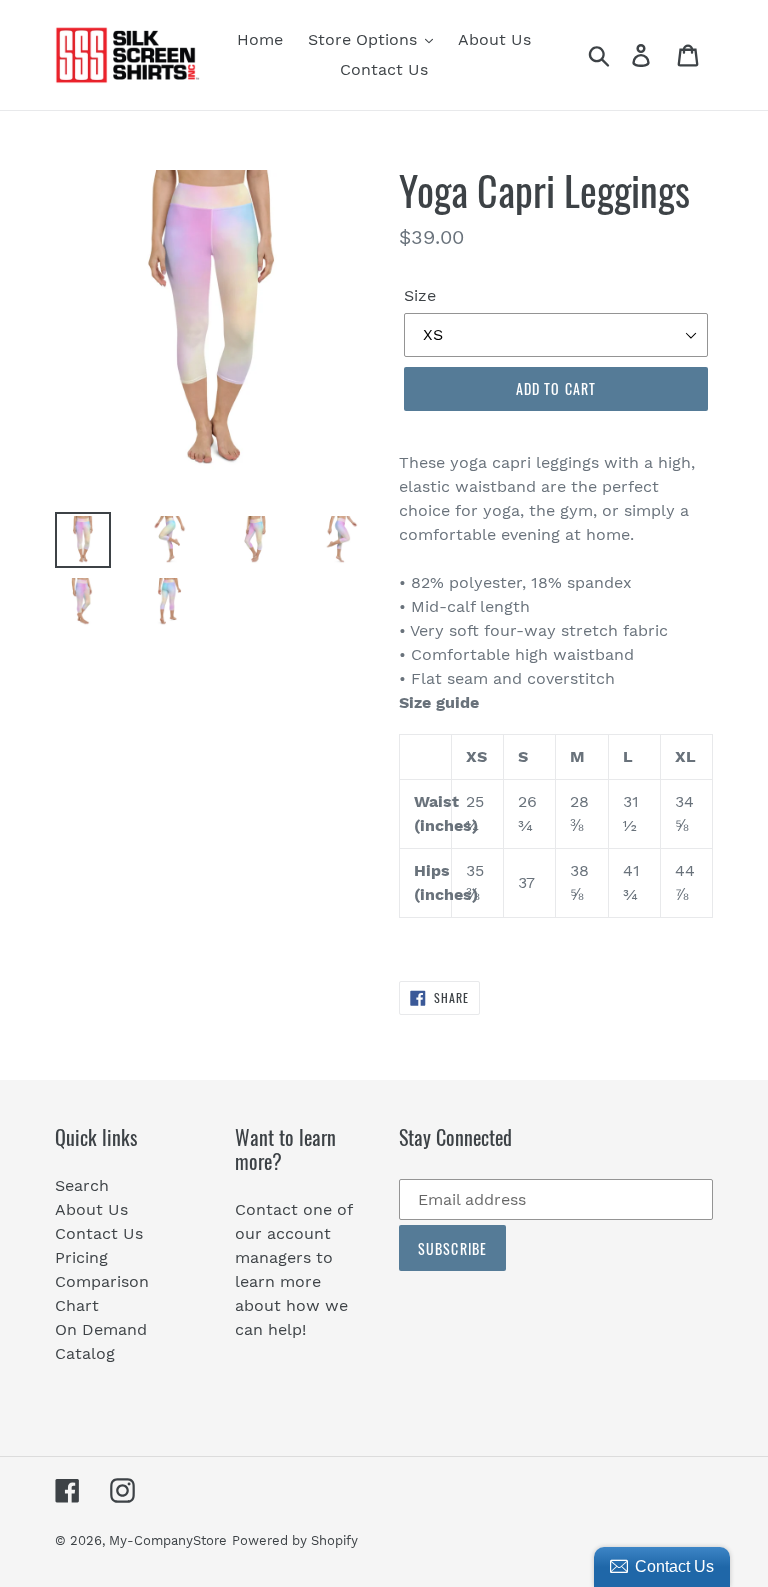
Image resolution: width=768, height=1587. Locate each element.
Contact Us (99, 1233)
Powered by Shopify (295, 1540)
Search (82, 1185)
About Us (91, 1209)
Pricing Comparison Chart (102, 1281)
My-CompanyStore (168, 1540)
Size (420, 295)
